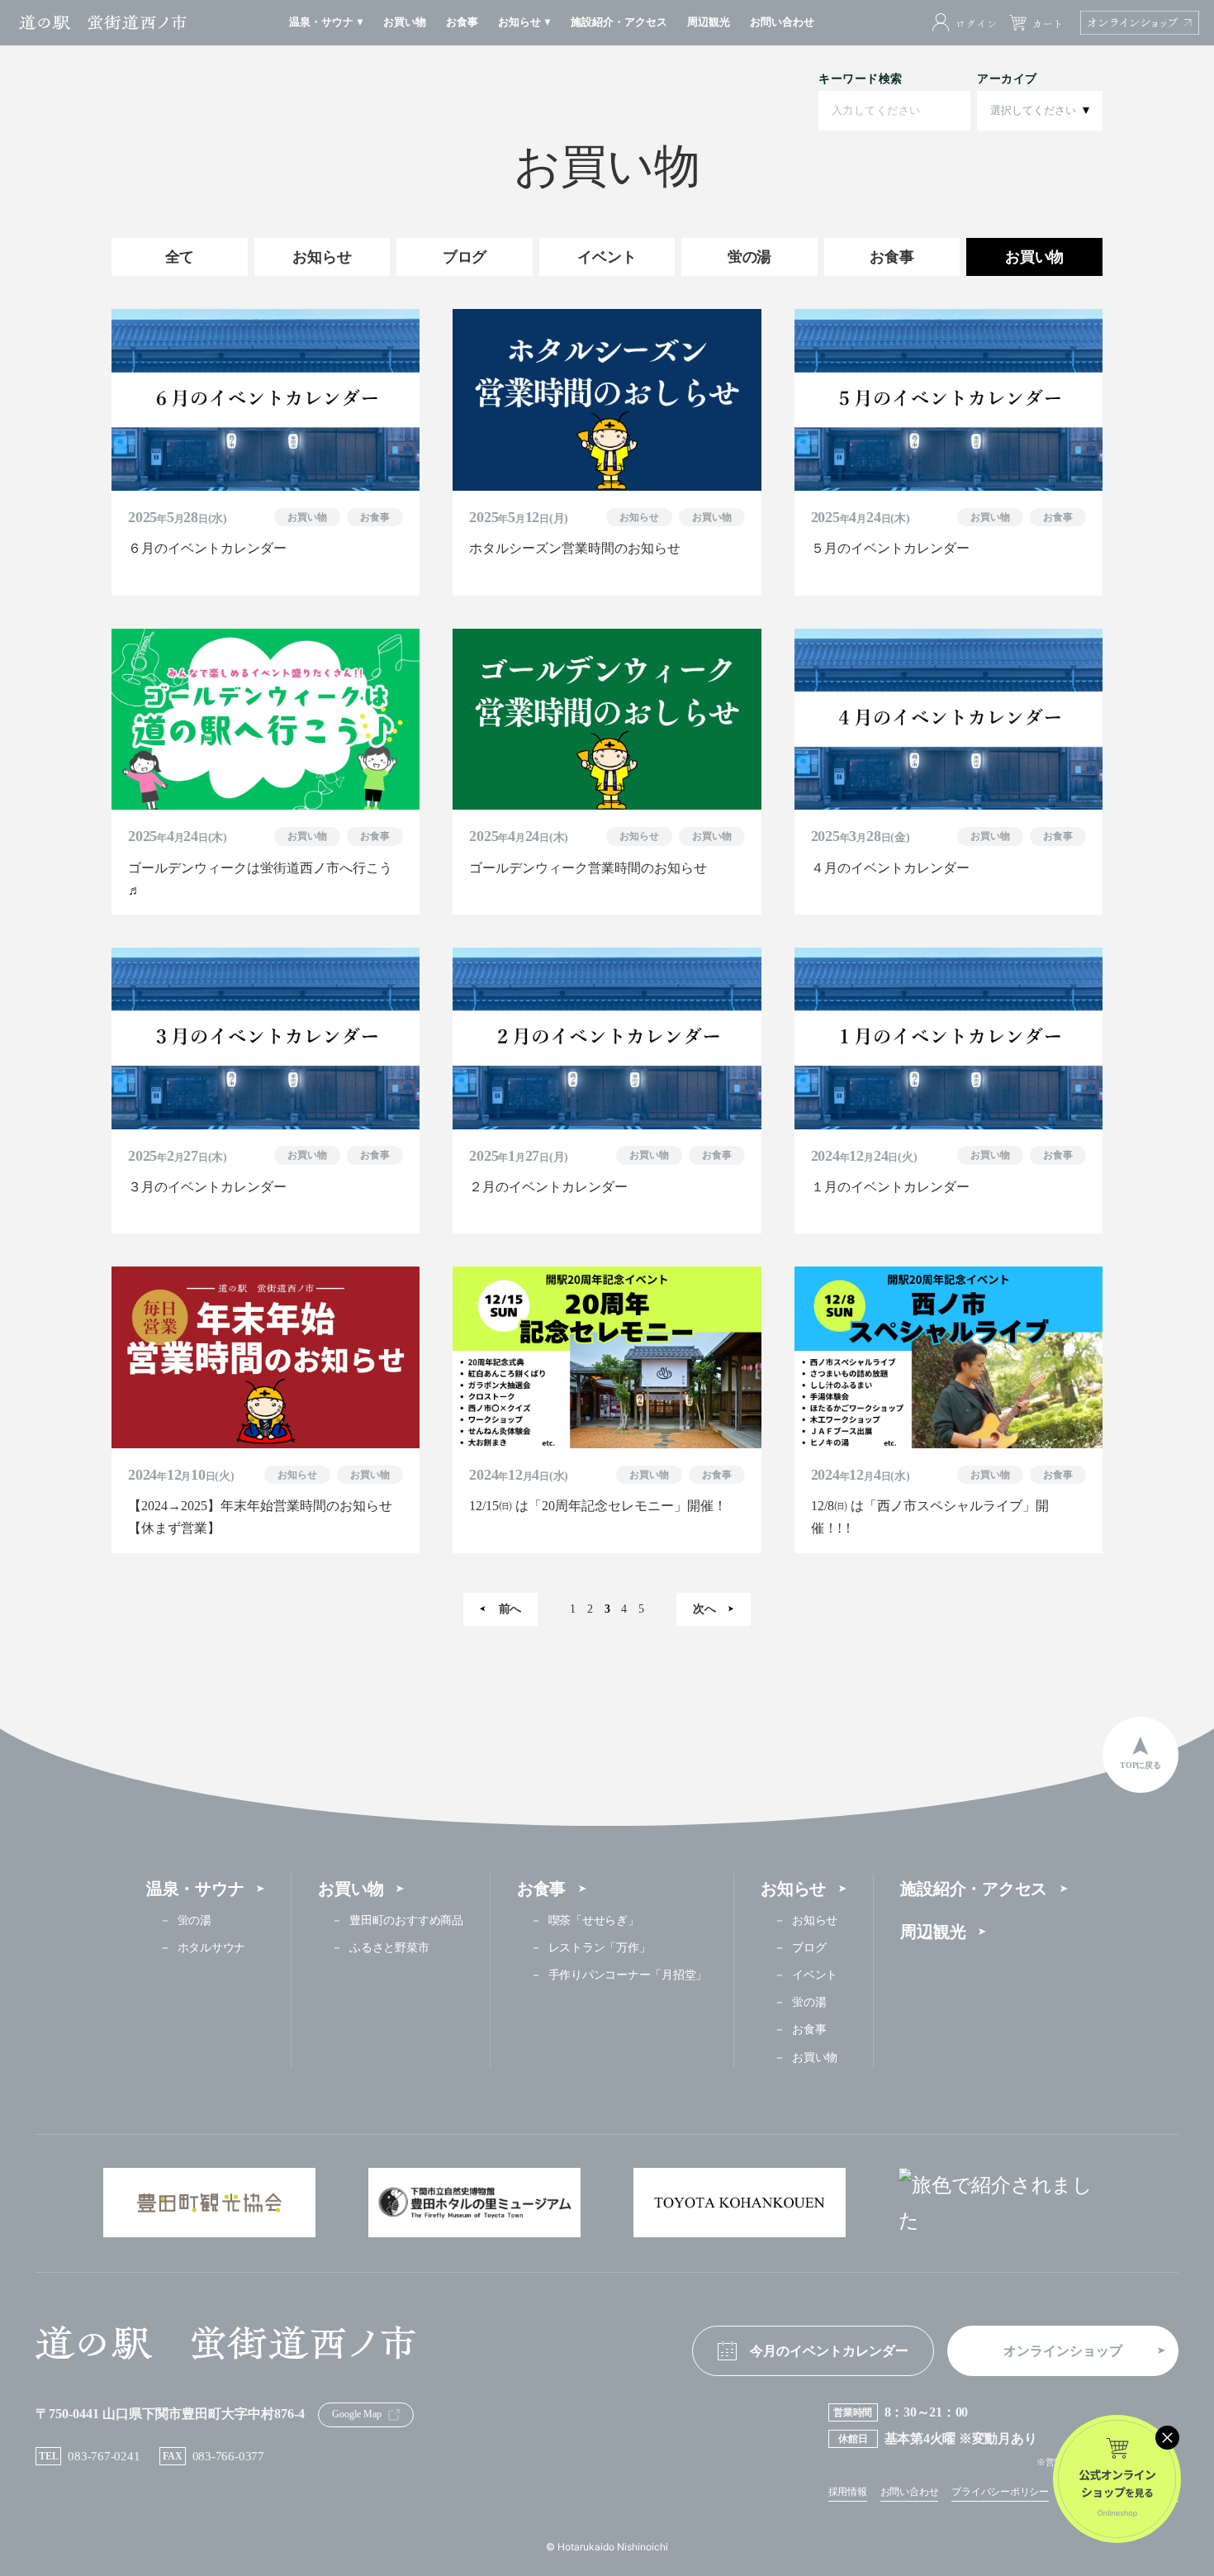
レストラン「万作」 (600, 1948)
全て (180, 257)
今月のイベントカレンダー (829, 2351)
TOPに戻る (1140, 1765)
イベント (607, 257)
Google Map (357, 2414)
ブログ (465, 257)
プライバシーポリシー (1000, 2492)
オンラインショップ (1063, 2351)
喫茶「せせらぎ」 (594, 1920)
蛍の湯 (749, 257)
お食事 (892, 257)
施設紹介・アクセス (974, 1889)
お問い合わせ (910, 2492)
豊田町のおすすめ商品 (406, 1920)
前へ (510, 1609)
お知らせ (322, 257)
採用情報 (848, 2492)
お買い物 (1034, 257)
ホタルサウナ (211, 1948)
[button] (326, 22)
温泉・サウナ (195, 1889)
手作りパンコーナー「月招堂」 (628, 1975)
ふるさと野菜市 (389, 1948)
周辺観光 (933, 1932)
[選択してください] (1040, 111)
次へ (704, 1609)
